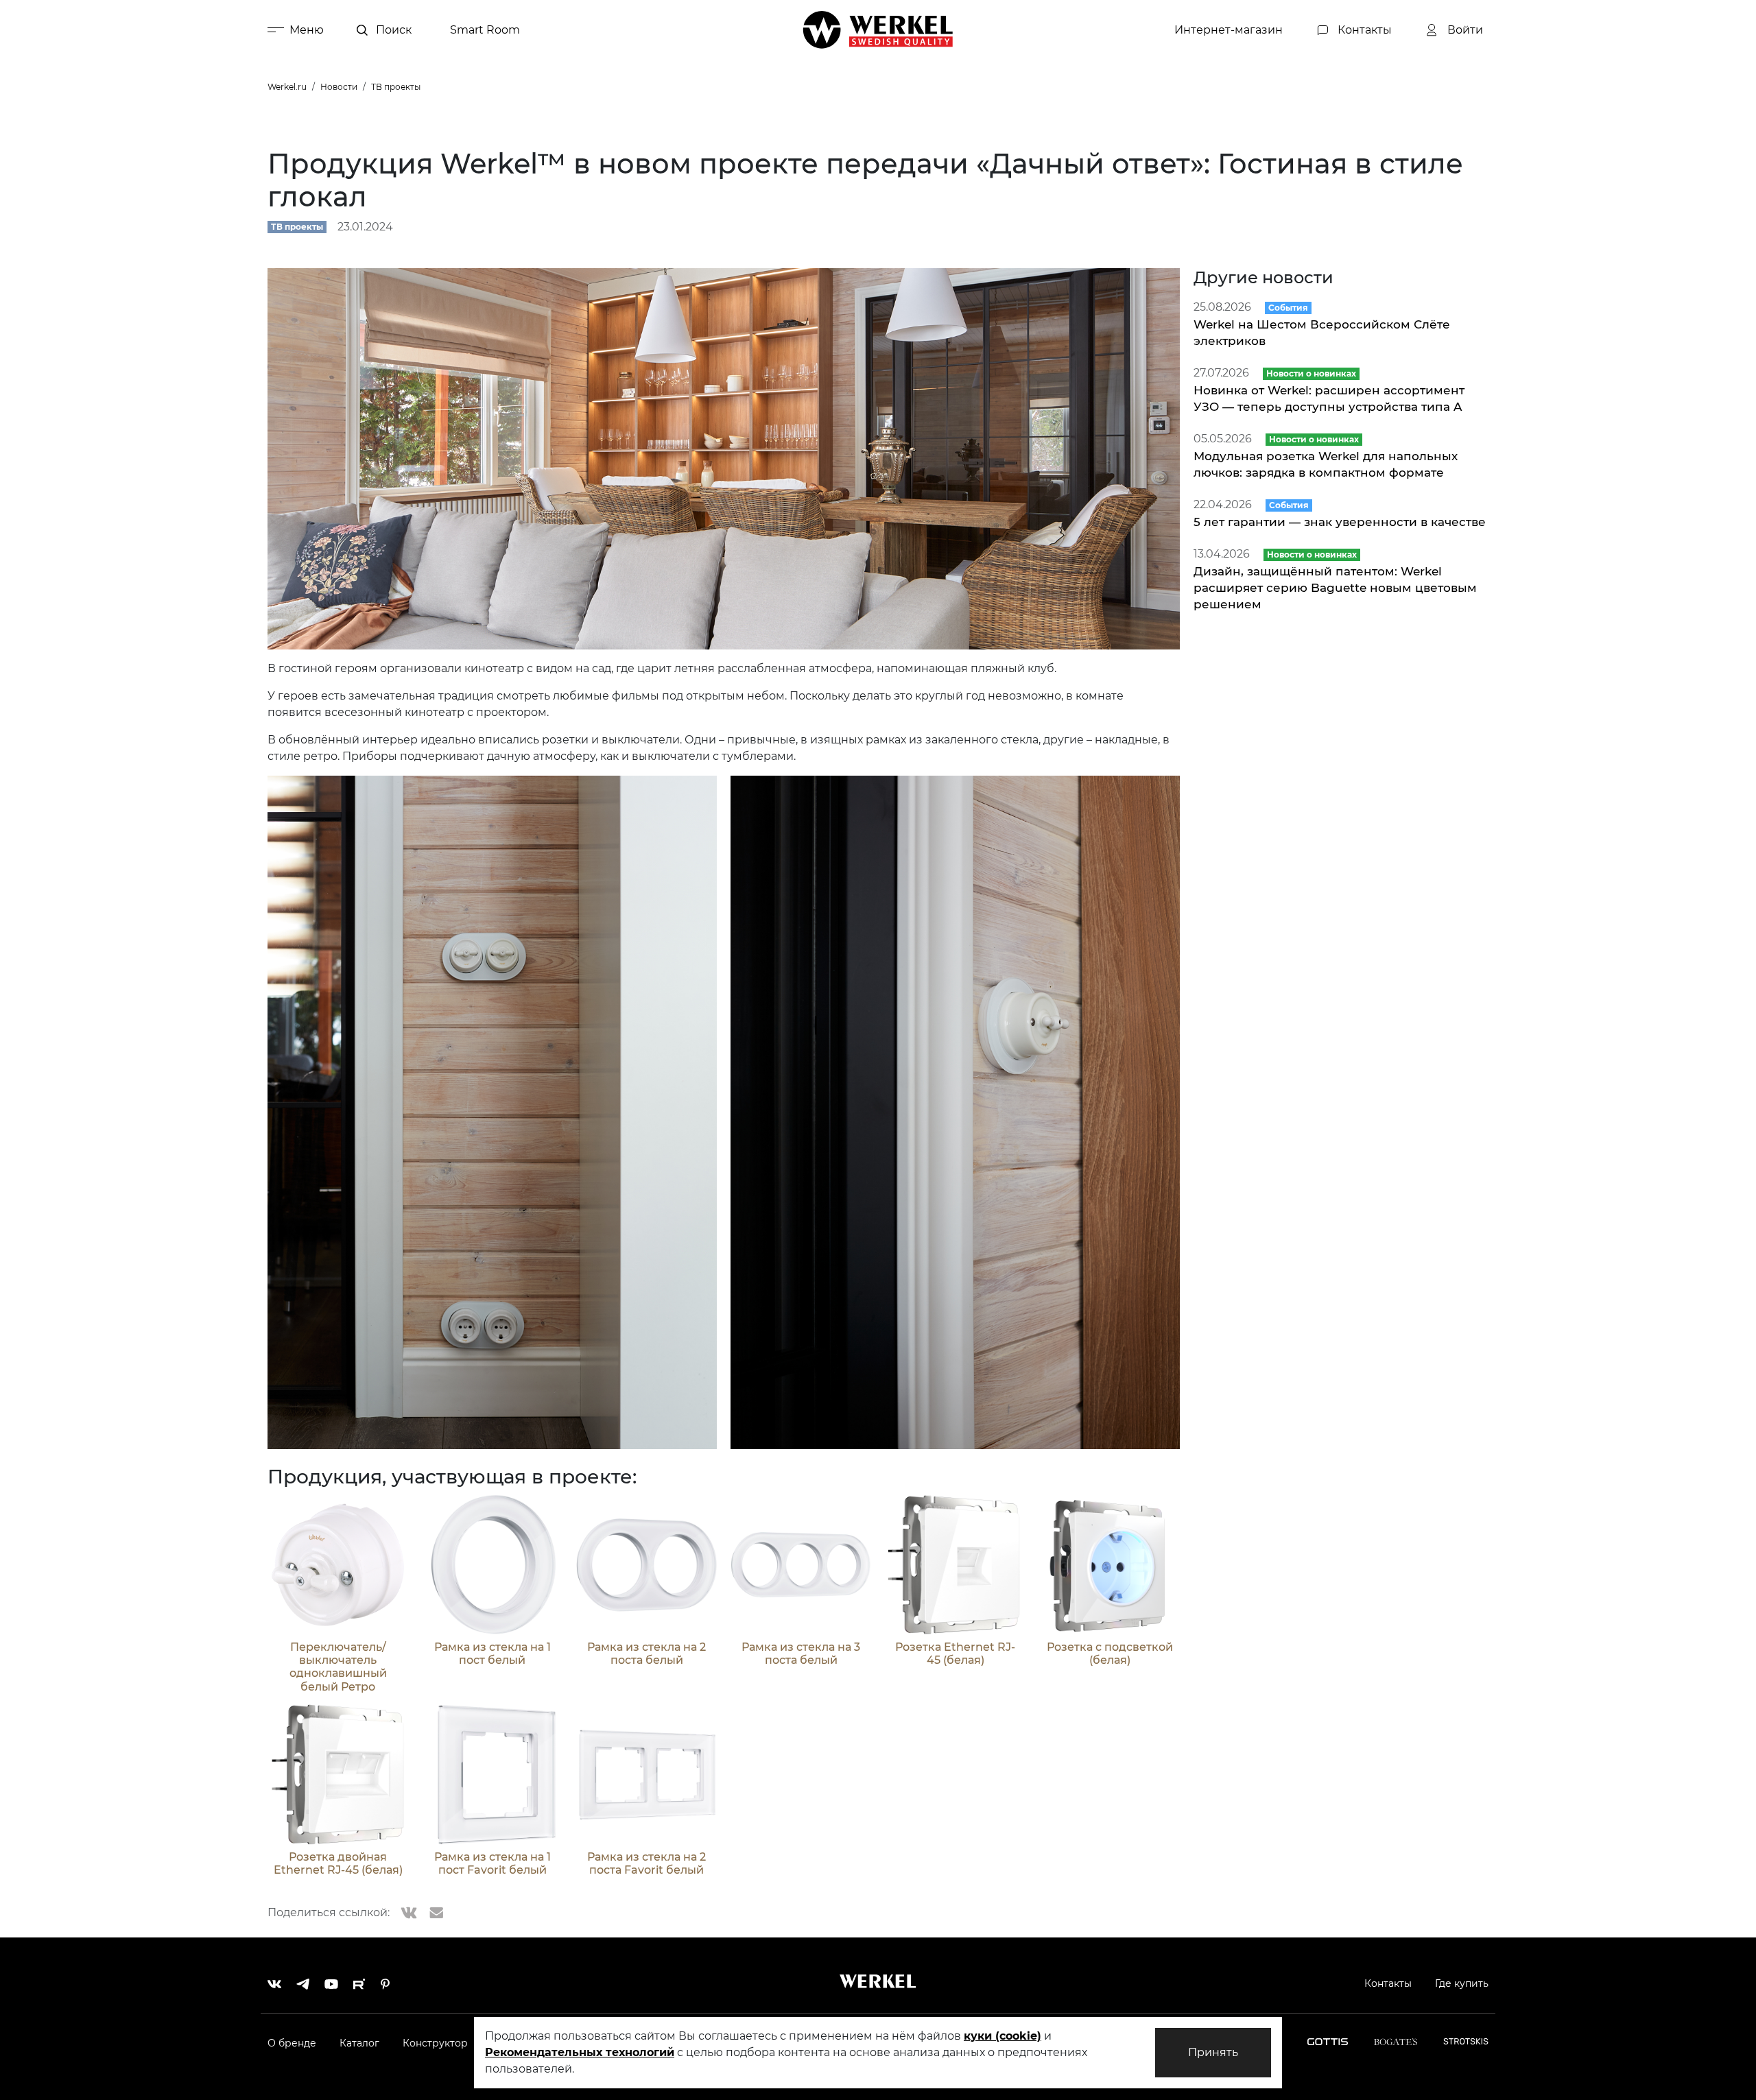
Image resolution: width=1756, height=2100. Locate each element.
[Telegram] (303, 1981)
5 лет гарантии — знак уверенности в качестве (1340, 522)
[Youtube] (331, 1981)
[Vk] (274, 1981)
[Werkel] (878, 30)
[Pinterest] (385, 1981)
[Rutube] (359, 1981)
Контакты (1388, 1983)
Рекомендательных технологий (580, 2052)
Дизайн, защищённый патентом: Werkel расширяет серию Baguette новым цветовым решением (1335, 588)
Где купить (1462, 1983)
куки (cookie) (1002, 2036)
